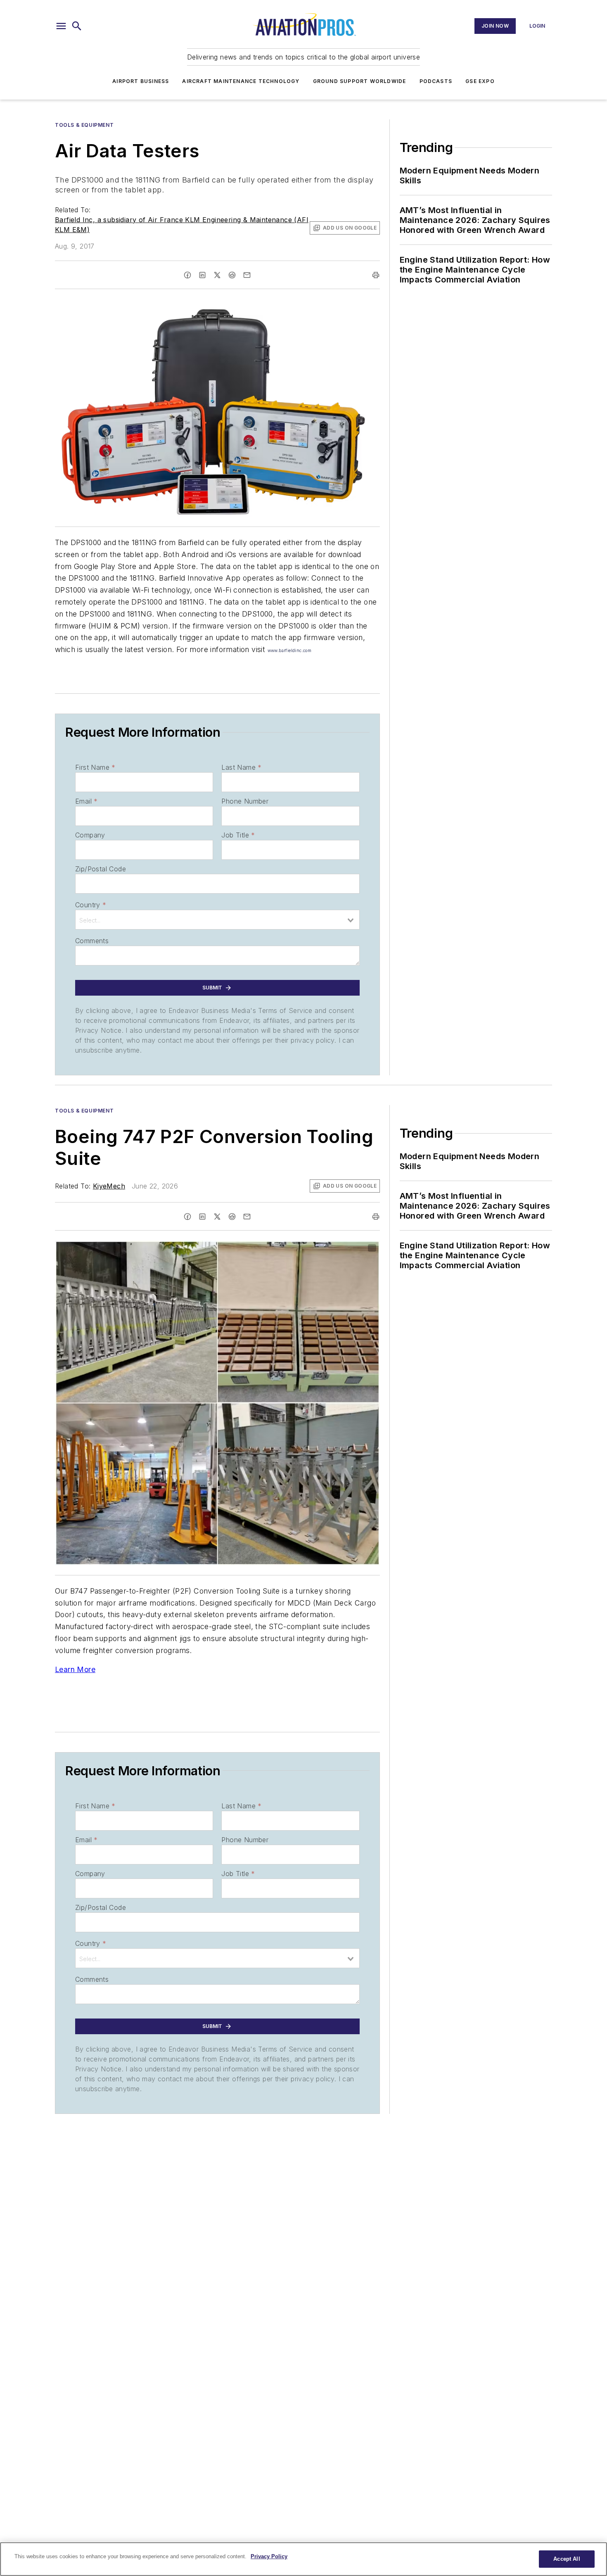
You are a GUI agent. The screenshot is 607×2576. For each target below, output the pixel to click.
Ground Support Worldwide (360, 81)
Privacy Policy (269, 2556)
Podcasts (436, 81)
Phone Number (245, 801)
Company (90, 835)
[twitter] (217, 275)
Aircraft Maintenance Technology (241, 81)
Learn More (75, 1669)
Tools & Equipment (84, 125)
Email (86, 801)
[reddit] (232, 275)
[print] (376, 275)
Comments (92, 941)
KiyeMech (109, 1186)
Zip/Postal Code (101, 869)
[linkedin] (202, 275)
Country (91, 905)
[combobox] (217, 920)
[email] (247, 275)
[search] (77, 26)
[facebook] (187, 275)
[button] (61, 26)
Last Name (241, 767)
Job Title (238, 835)
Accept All (567, 2559)
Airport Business (141, 81)
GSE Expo (480, 81)
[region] (303, 2559)
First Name (95, 767)
